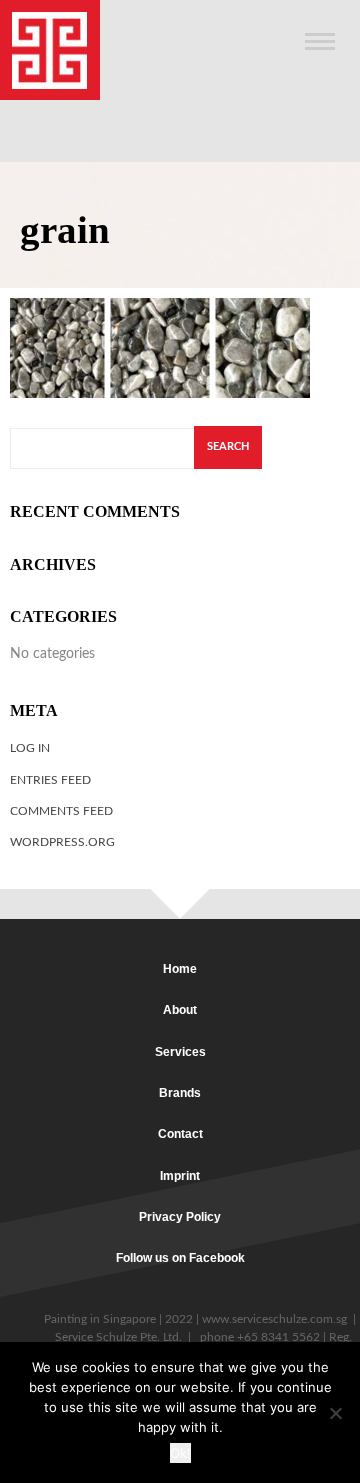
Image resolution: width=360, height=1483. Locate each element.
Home (180, 969)
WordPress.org (62, 842)
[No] (335, 1413)
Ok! (180, 1453)
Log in (30, 748)
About (180, 1010)
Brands (180, 1093)
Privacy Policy (180, 1217)
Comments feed (61, 811)
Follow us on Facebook (180, 1258)
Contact (180, 1134)
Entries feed (50, 780)
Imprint (180, 1176)
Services (180, 1052)
